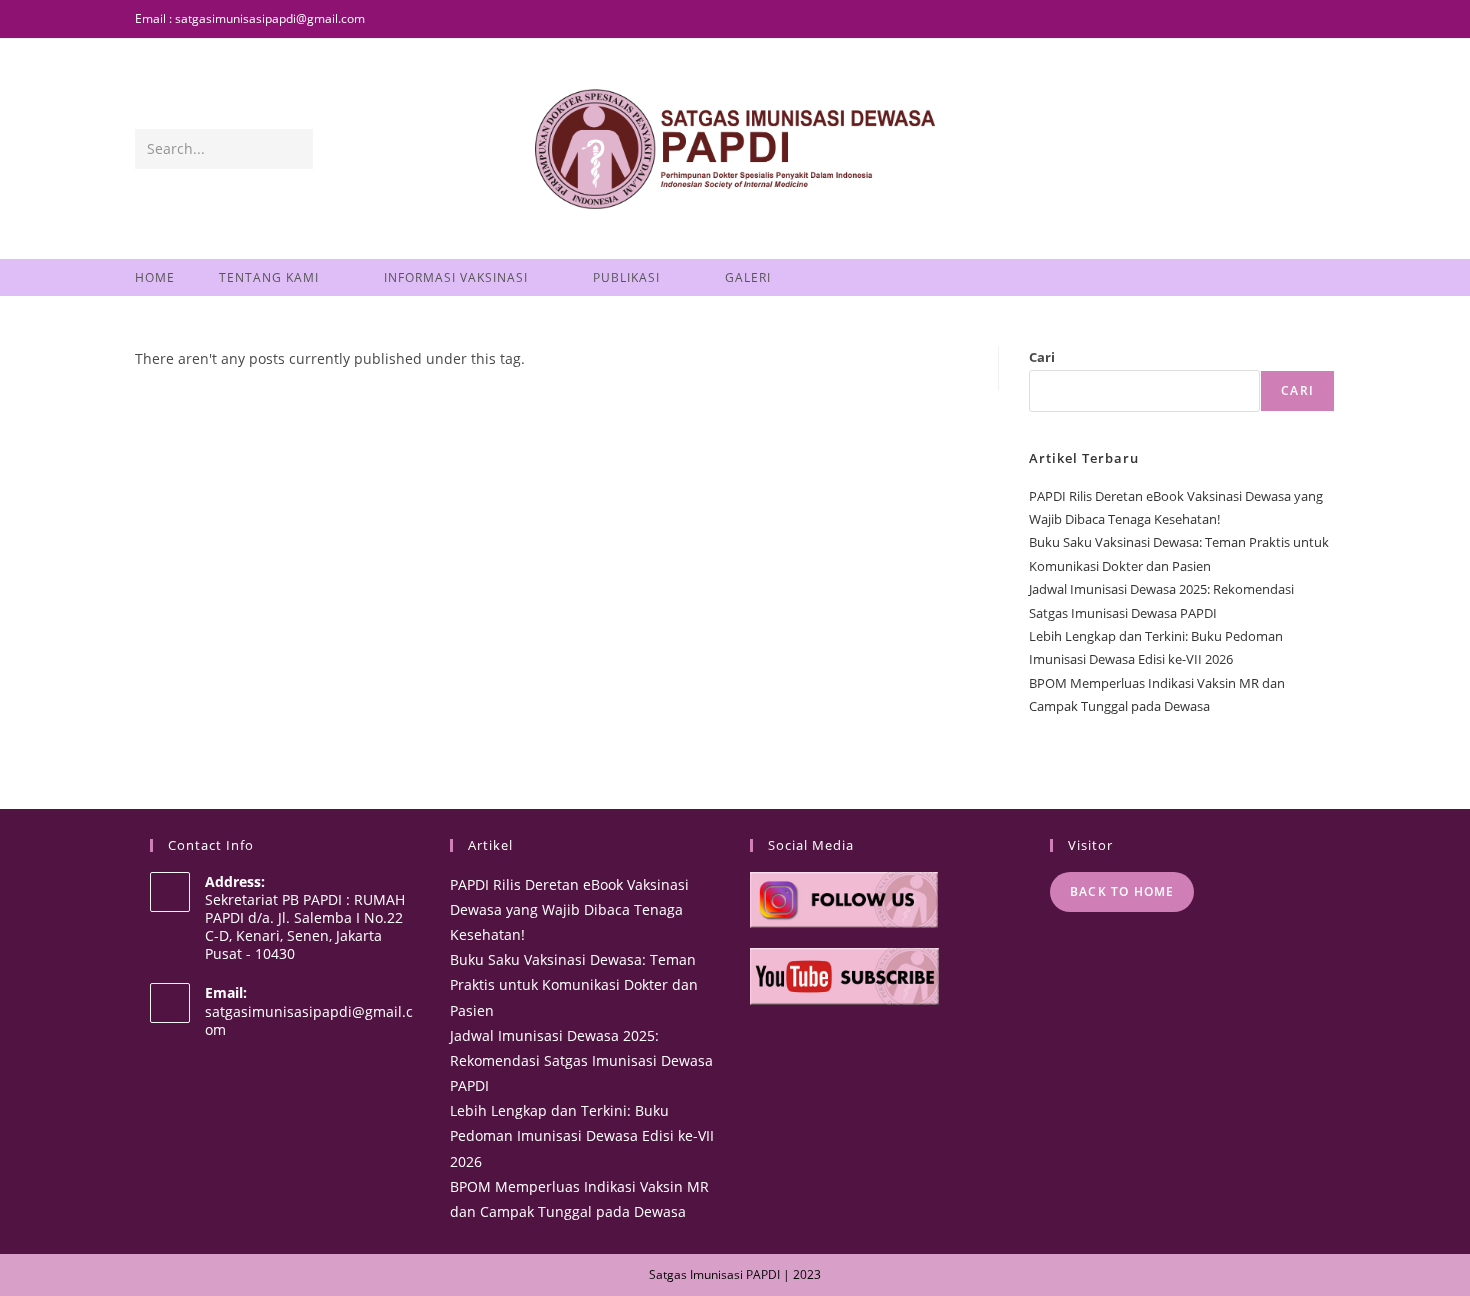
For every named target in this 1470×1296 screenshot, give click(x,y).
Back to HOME (1122, 891)
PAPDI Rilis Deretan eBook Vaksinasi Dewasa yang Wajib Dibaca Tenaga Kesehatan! (569, 909)
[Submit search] (294, 149)
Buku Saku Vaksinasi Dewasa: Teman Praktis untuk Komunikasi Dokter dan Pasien (574, 984)
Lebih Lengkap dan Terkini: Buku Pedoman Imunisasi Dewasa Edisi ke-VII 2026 (582, 1135)
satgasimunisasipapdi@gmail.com (309, 1020)
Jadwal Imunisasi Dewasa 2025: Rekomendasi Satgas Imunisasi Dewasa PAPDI (581, 1060)
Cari (1042, 357)
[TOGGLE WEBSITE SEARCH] (820, 277)
